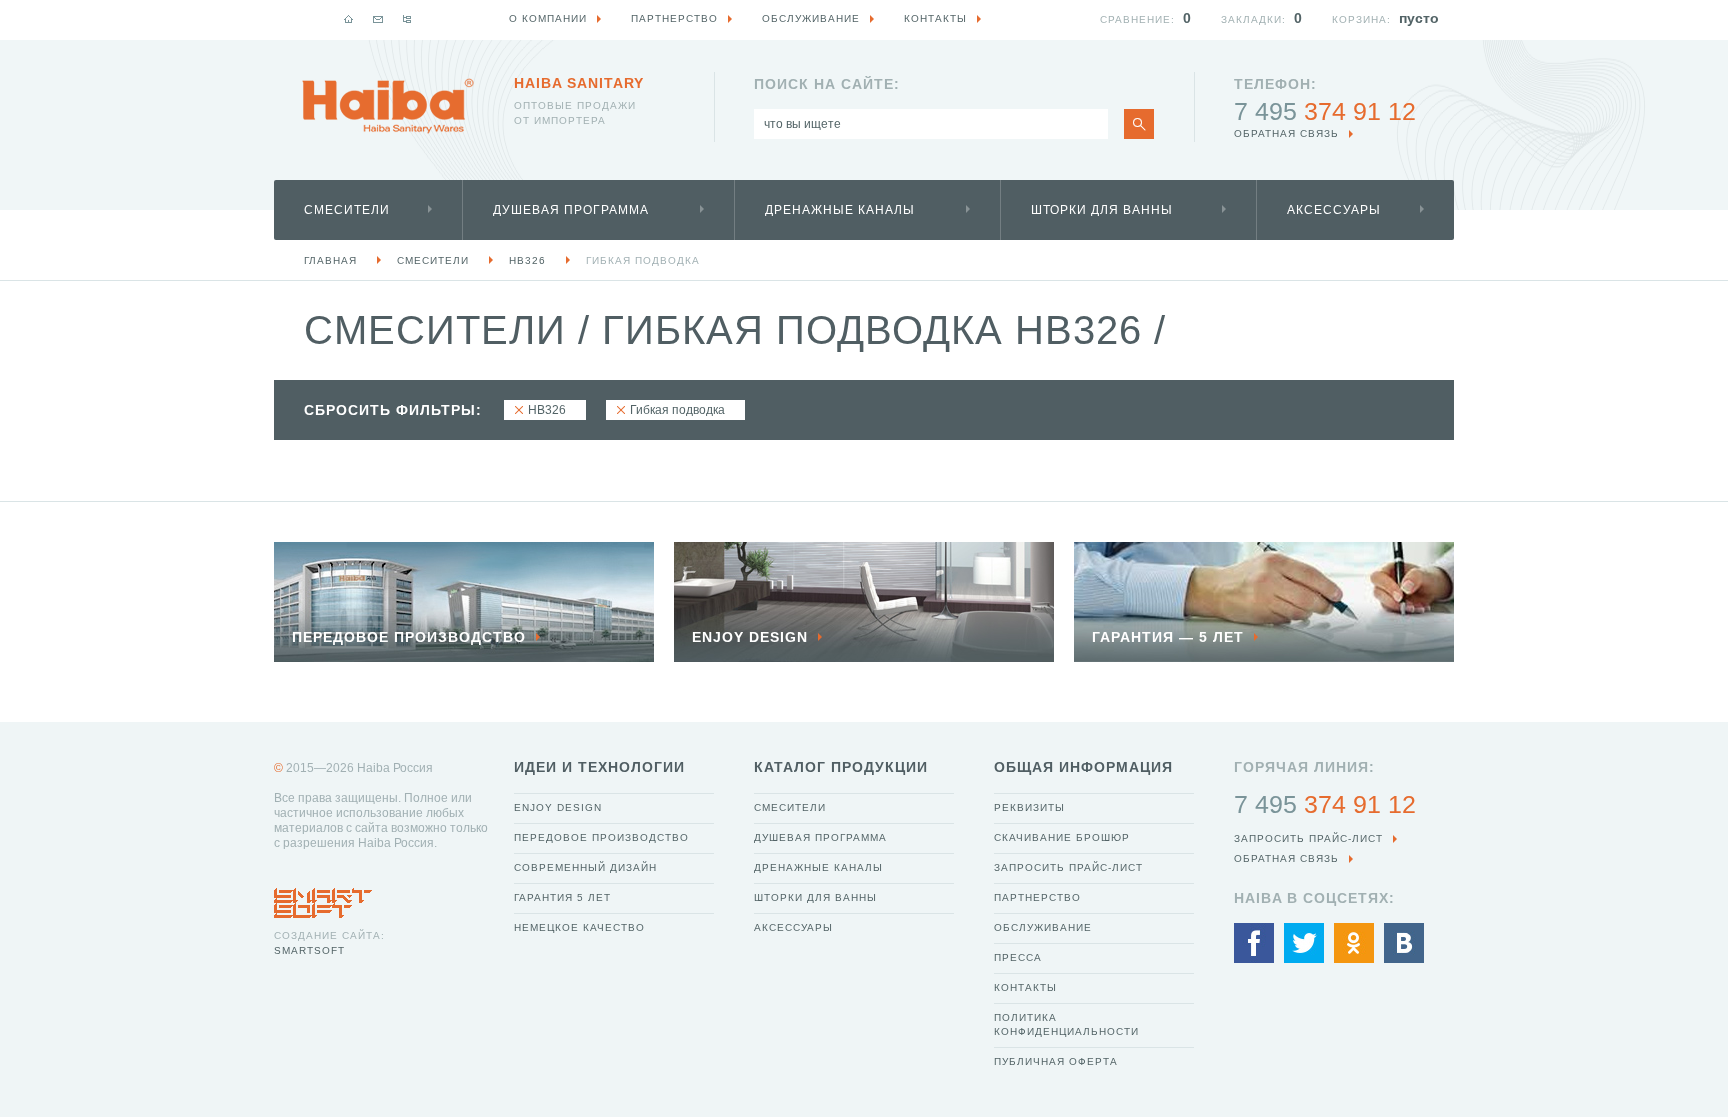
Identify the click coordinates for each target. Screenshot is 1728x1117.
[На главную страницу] (388, 106)
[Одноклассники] (1354, 943)
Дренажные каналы (840, 210)
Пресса (1018, 957)
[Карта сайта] (407, 19)
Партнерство (1037, 897)
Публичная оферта (1056, 1061)
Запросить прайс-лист (1068, 867)
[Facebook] (1254, 943)
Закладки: (1253, 19)
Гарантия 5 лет (562, 897)
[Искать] (1139, 124)
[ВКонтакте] (1404, 943)
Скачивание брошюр (1062, 837)
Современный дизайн (585, 867)
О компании (548, 18)
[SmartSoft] (323, 898)
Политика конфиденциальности (1066, 1024)
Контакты (1025, 987)
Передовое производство (601, 837)
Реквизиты (1029, 807)
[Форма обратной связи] (378, 19)
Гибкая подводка (643, 260)
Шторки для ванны (1102, 210)
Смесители (347, 210)
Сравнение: (1137, 19)
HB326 (527, 260)
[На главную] (349, 19)
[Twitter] (1304, 943)
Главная (330, 260)
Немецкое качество (579, 927)
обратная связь (1286, 133)
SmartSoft (309, 950)
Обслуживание (1043, 927)
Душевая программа (571, 210)
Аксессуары (1334, 210)
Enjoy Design (558, 807)
